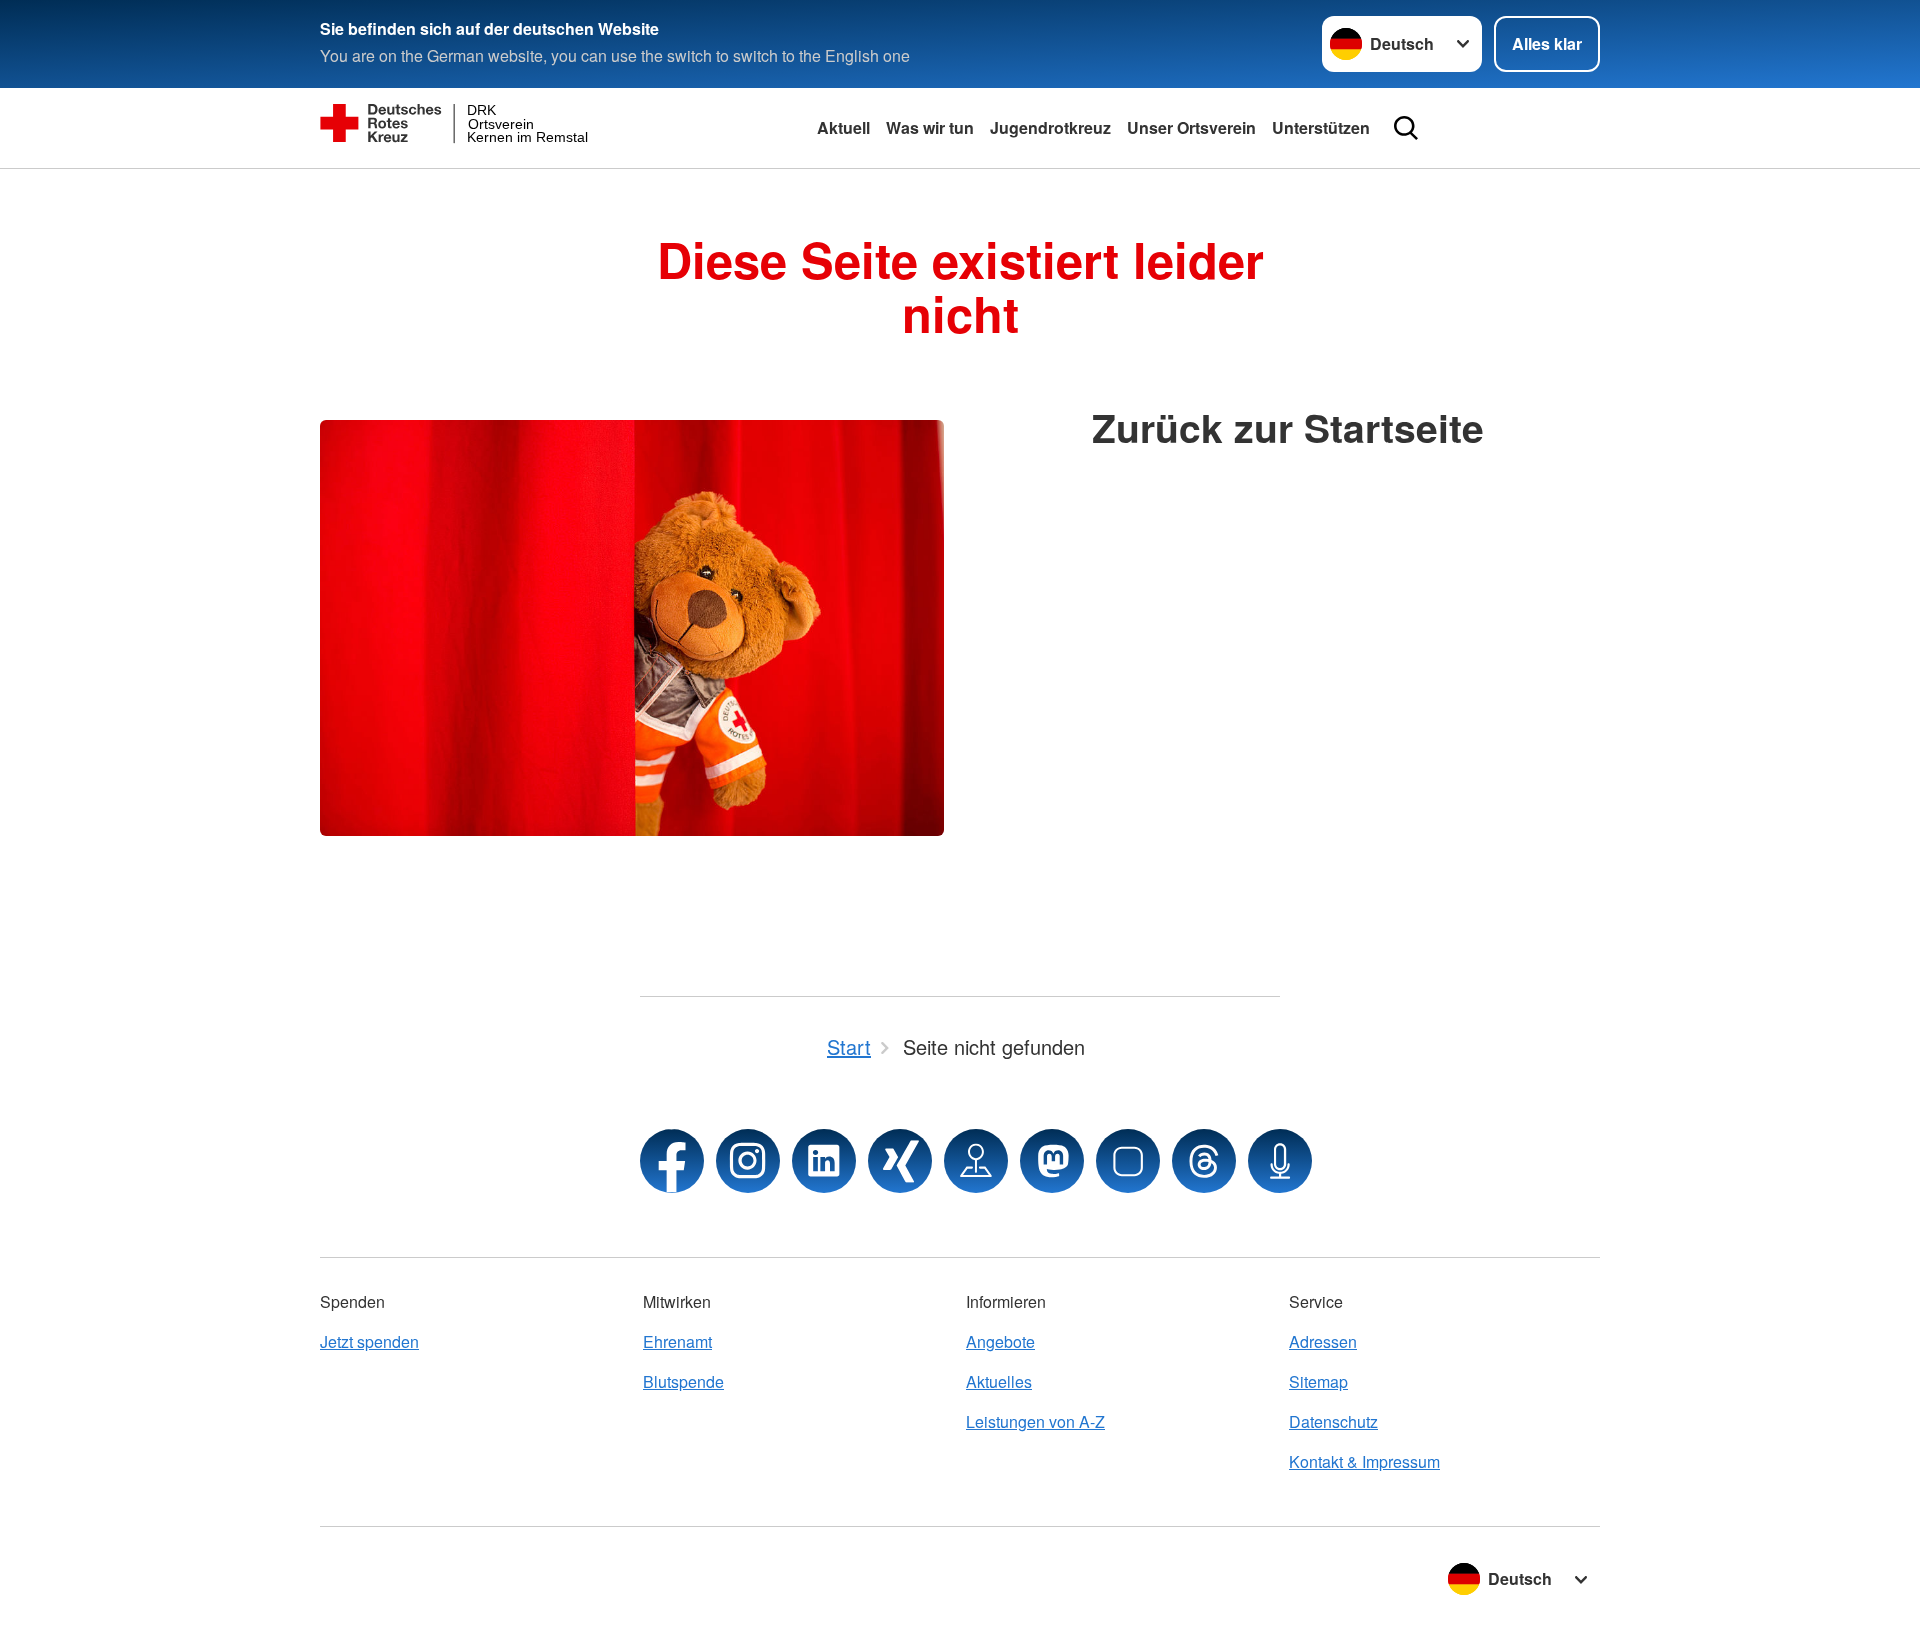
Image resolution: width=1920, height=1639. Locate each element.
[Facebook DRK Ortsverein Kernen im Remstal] (672, 1161)
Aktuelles (999, 1381)
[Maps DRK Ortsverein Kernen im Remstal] (976, 1161)
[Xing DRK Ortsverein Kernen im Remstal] (900, 1161)
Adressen (1323, 1341)
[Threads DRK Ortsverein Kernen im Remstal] (1204, 1161)
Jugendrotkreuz (1050, 127)
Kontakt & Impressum (1364, 1461)
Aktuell (843, 127)
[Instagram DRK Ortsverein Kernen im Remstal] (748, 1161)
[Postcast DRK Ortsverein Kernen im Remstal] (1280, 1161)
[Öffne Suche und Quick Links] (1406, 128)
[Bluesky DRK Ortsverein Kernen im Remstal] (1128, 1161)
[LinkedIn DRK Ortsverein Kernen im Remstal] (824, 1161)
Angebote (1000, 1341)
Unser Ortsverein (1191, 127)
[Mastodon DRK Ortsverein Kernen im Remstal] (1052, 1161)
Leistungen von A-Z (1035, 1421)
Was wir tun (930, 127)
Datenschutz (1333, 1421)
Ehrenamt (677, 1341)
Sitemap (1318, 1381)
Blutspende (683, 1381)
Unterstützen (1321, 127)
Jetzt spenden (369, 1341)
